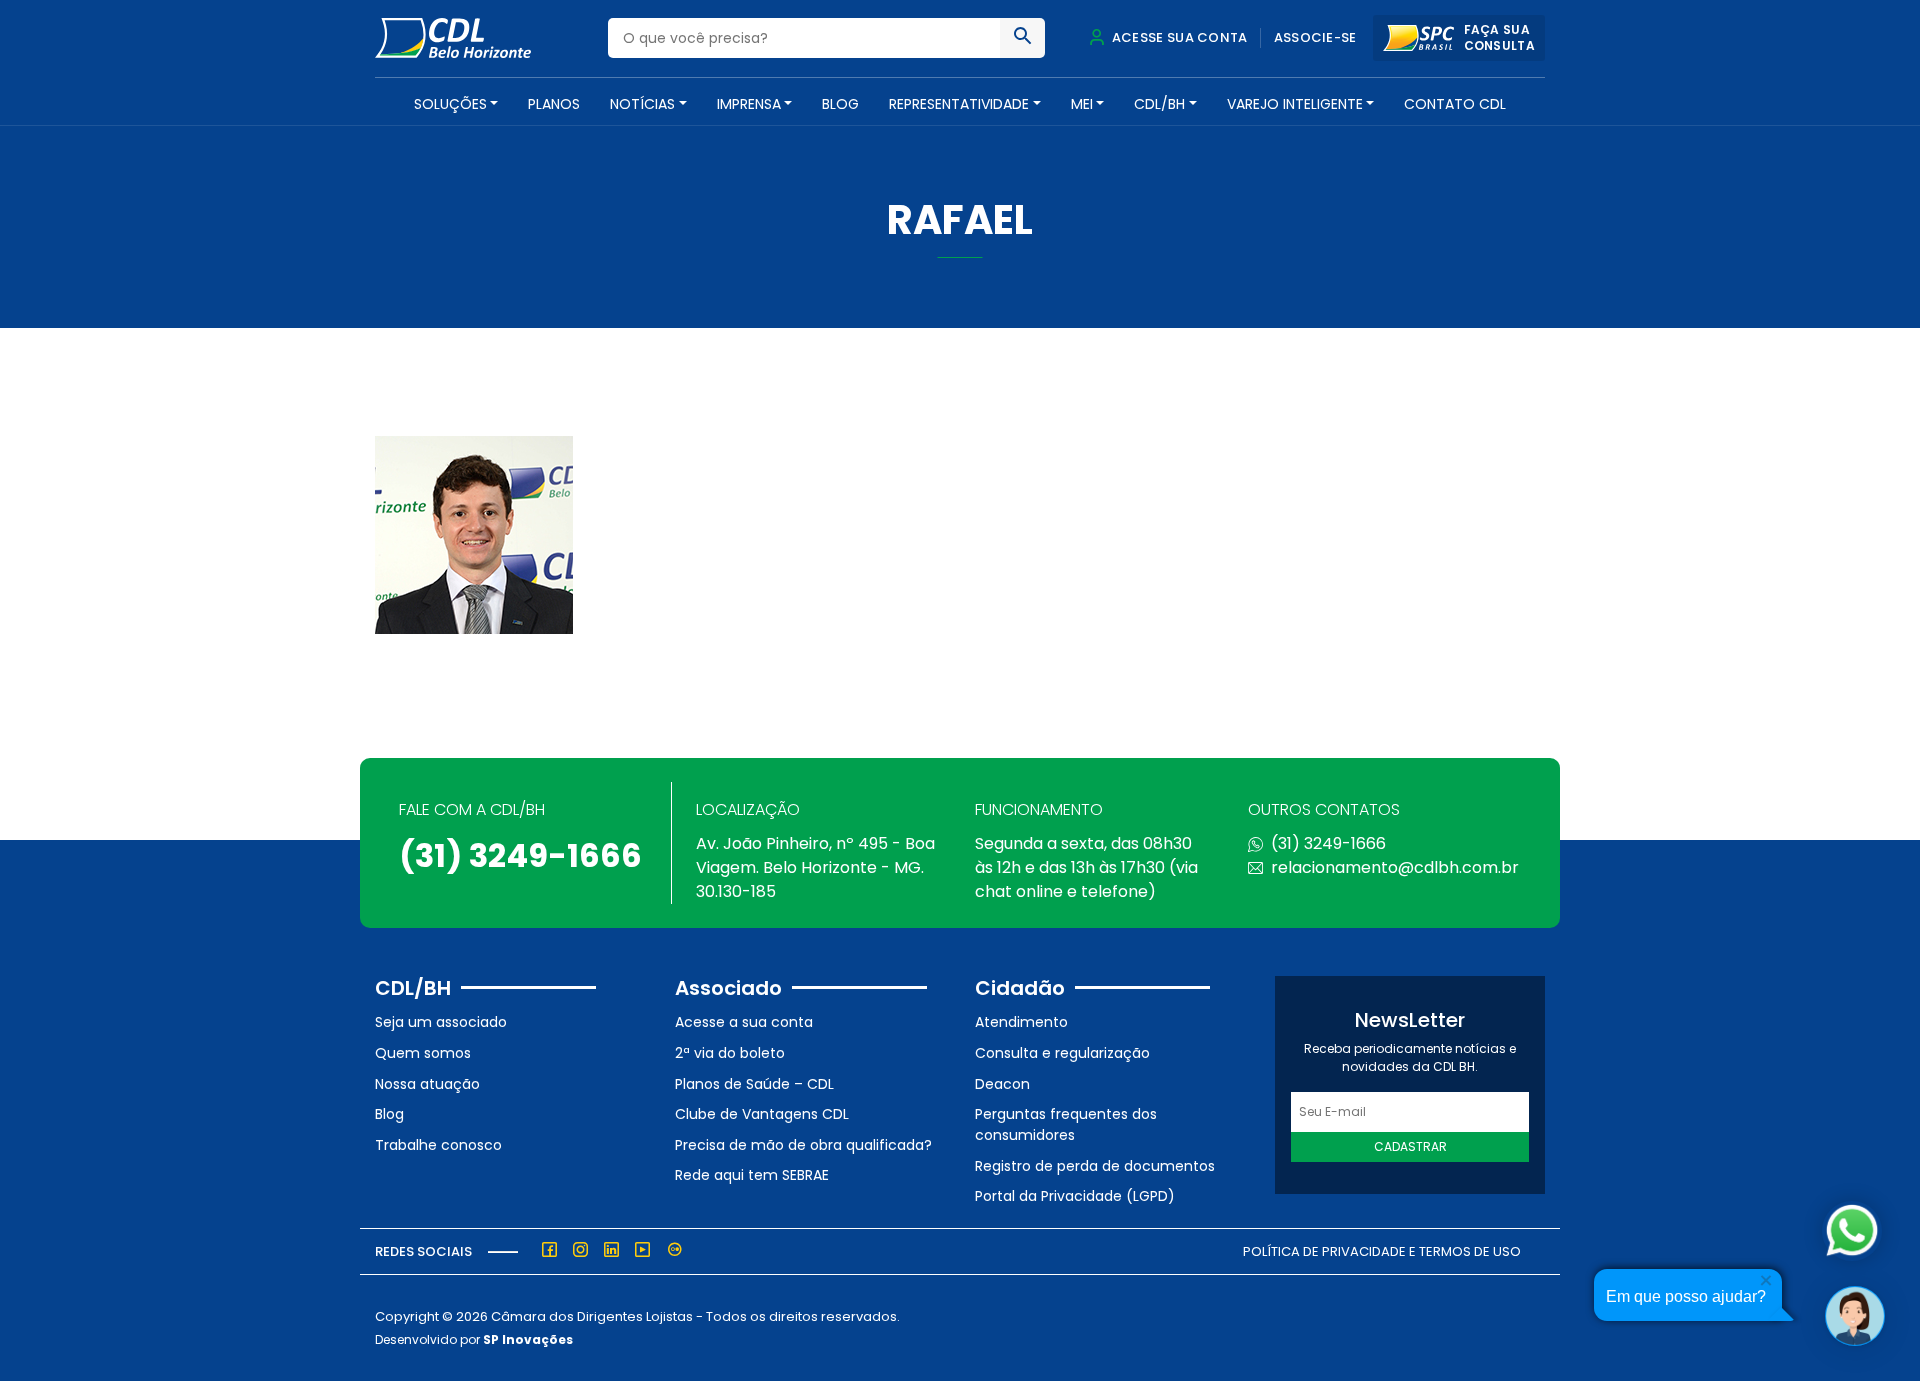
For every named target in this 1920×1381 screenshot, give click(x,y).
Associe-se (1315, 37)
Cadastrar (1410, 1146)
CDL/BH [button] (1159, 104)
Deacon (1002, 1084)
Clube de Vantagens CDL (762, 1114)
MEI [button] (1082, 104)
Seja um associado (441, 1022)
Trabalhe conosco (438, 1145)
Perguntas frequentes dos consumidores (1066, 1124)
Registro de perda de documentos (1095, 1166)
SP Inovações (528, 1339)
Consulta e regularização (1062, 1053)
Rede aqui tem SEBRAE (752, 1175)
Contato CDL (1455, 104)
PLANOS (554, 104)
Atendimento (1021, 1022)
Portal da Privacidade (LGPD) (1075, 1196)
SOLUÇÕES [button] (450, 104)
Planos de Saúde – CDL (754, 1084)
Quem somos (423, 1053)
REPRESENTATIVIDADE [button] (959, 104)
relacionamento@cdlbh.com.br (1395, 867)
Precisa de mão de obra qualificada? (803, 1145)
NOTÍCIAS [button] (642, 104)
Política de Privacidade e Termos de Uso (1382, 1251)
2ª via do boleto (730, 1053)
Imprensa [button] (749, 104)
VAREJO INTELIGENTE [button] (1295, 104)
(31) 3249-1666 (520, 855)
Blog (840, 104)
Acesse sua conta (1178, 37)
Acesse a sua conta (744, 1022)
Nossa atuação (427, 1084)
